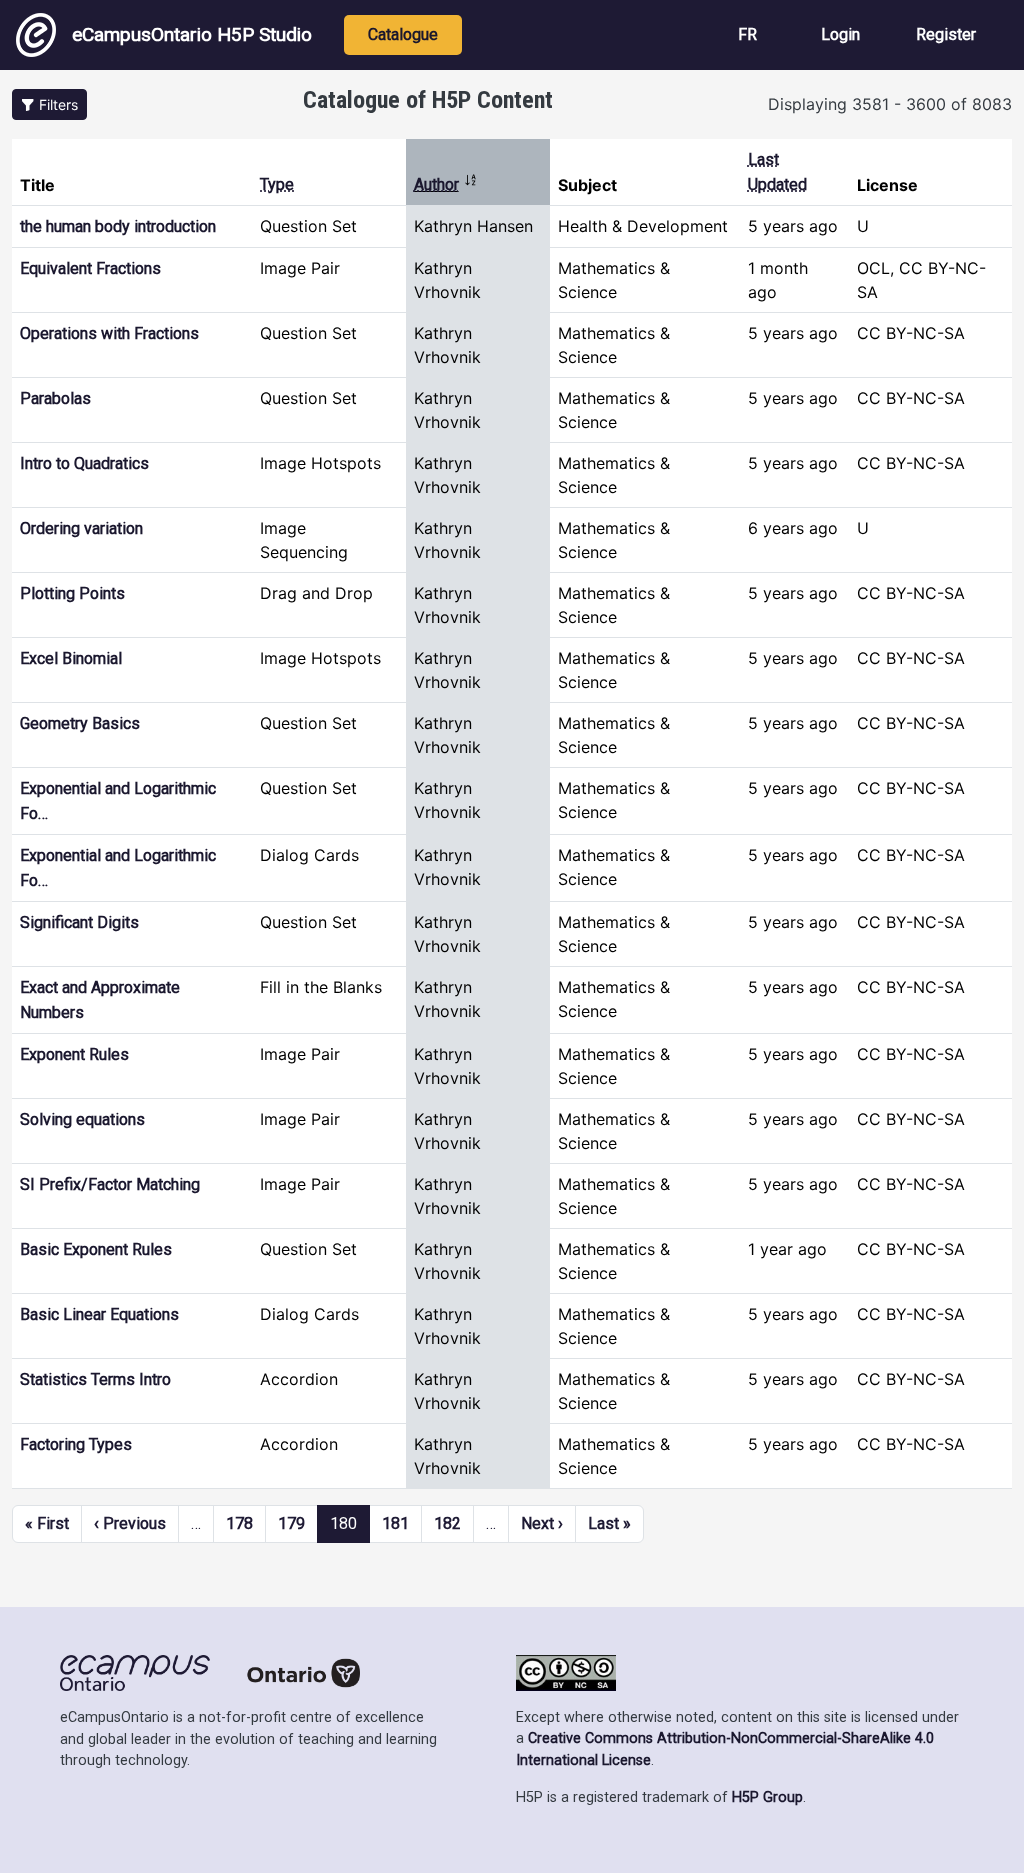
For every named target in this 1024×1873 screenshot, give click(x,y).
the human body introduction (118, 226)
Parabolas (55, 398)
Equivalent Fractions (90, 268)
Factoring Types (76, 1444)
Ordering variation (81, 528)
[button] (49, 104)
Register (946, 34)
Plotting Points (72, 593)
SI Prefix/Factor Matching (110, 1184)
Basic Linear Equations (99, 1314)
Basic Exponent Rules (96, 1249)
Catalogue (403, 34)
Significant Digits (79, 922)
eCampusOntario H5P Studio (192, 34)
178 (239, 1523)
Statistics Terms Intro (95, 1379)
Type (277, 184)
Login (840, 34)
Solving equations (82, 1119)
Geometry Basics (80, 723)
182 (447, 1523)
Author (446, 184)
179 (291, 1523)
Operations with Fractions (109, 333)
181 (395, 1523)
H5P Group (767, 1797)
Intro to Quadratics (84, 463)
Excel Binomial (71, 658)
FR (747, 34)
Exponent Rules (74, 1054)
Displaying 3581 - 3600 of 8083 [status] (890, 104)
